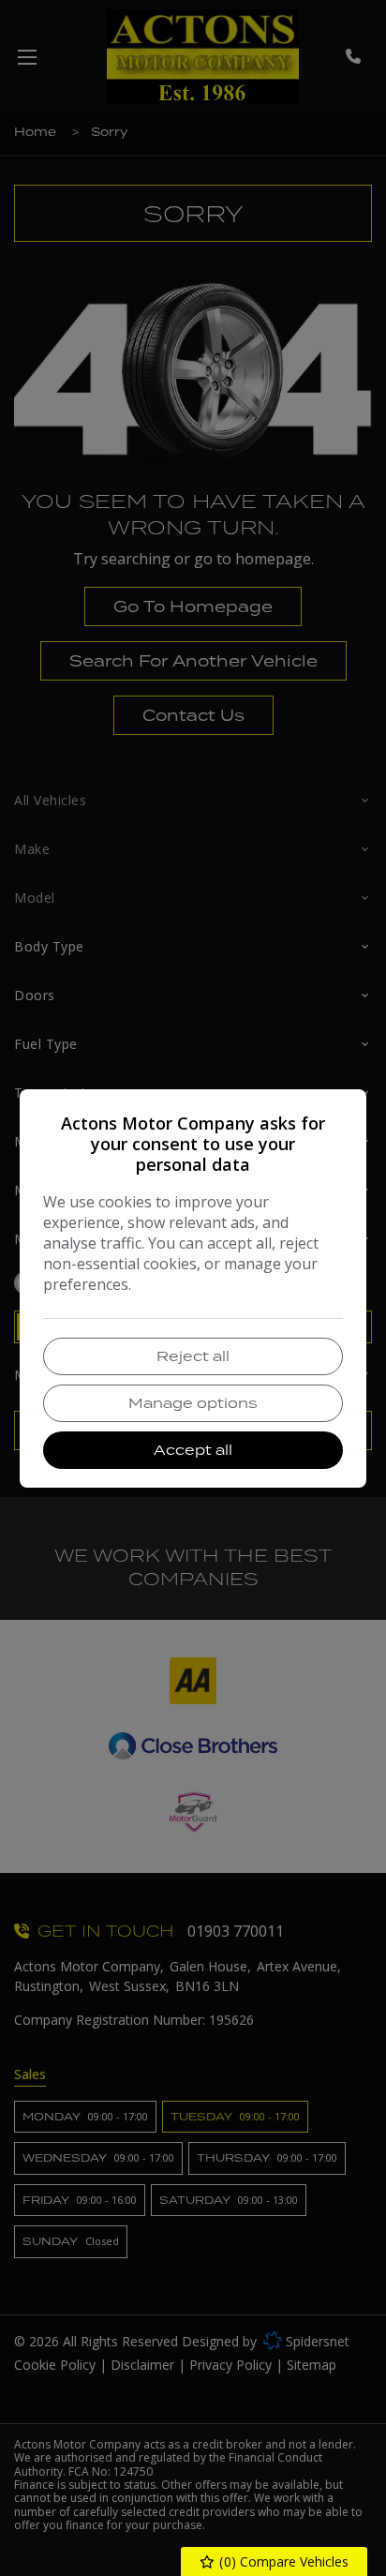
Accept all (193, 1450)
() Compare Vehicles (282, 2561)
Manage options (193, 1403)
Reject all (193, 1356)
